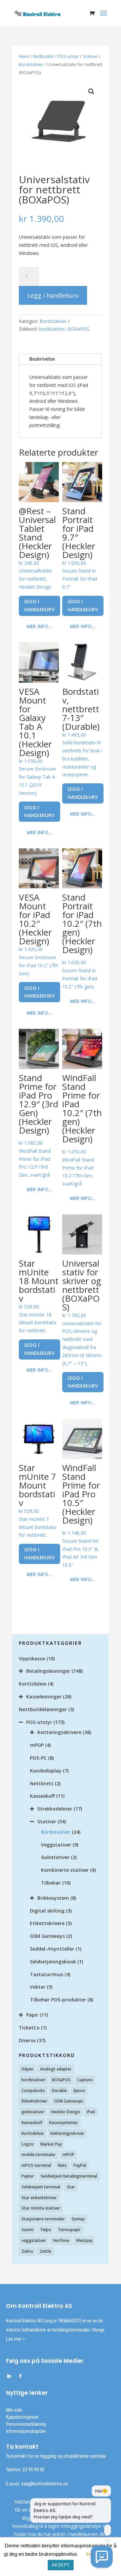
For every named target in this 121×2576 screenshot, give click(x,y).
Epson (79, 2091)
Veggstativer (56, 1845)
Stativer (90, 56)
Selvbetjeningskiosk (53, 1962)
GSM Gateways (47, 1936)
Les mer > (15, 2339)
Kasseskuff (42, 1796)
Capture (85, 2080)
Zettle (46, 2251)
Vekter (38, 1987)
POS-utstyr (68, 56)
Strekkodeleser (55, 1809)
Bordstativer (31, 64)
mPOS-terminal (36, 2165)
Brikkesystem (53, 1898)
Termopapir (69, 2230)
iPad (91, 2112)
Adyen (27, 2069)
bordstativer (52, 329)
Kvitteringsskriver (67, 2133)
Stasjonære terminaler (43, 2219)
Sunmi (27, 2230)
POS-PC (38, 1758)
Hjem (24, 56)
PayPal (80, 2165)
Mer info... (39, 626)
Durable (59, 2091)
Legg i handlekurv (53, 295)
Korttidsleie (33, 1684)
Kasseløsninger (44, 1697)
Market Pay (51, 2144)
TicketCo (29, 2028)
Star (71, 2187)
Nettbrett (42, 1783)
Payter (28, 2176)
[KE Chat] (102, 2557)
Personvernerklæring (26, 2424)
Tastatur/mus (47, 1974)
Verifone (61, 2240)
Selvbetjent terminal (41, 2187)
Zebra (27, 2251)
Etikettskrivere (47, 1923)
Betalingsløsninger (48, 1671)
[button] (91, 92)
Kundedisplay (46, 1771)
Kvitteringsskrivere (59, 1732)
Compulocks (33, 2091)
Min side (14, 2410)
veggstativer (34, 2240)
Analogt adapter (56, 2069)
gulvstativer (33, 2112)
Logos (28, 2144)
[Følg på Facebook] (20, 2376)
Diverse (27, 2040)
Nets (62, 2165)
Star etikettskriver (39, 2198)
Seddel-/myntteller (52, 1949)
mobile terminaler (39, 2155)
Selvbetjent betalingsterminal (69, 2176)
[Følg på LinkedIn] (9, 2376)
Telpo (46, 2230)
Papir (32, 2015)
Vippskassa (32, 1658)
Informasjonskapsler (26, 2431)
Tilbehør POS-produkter (58, 2000)
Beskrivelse (42, 359)
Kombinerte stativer (65, 1870)
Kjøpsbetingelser (22, 2417)
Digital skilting (47, 1911)
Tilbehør (51, 1883)
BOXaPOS (78, 329)
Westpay (84, 2240)
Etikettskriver (34, 2101)
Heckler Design (66, 2112)
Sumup (78, 2219)
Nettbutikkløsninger (43, 1709)
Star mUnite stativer (41, 2208)
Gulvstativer (55, 1857)
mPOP (37, 1745)
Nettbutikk (43, 56)
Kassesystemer (64, 2123)
